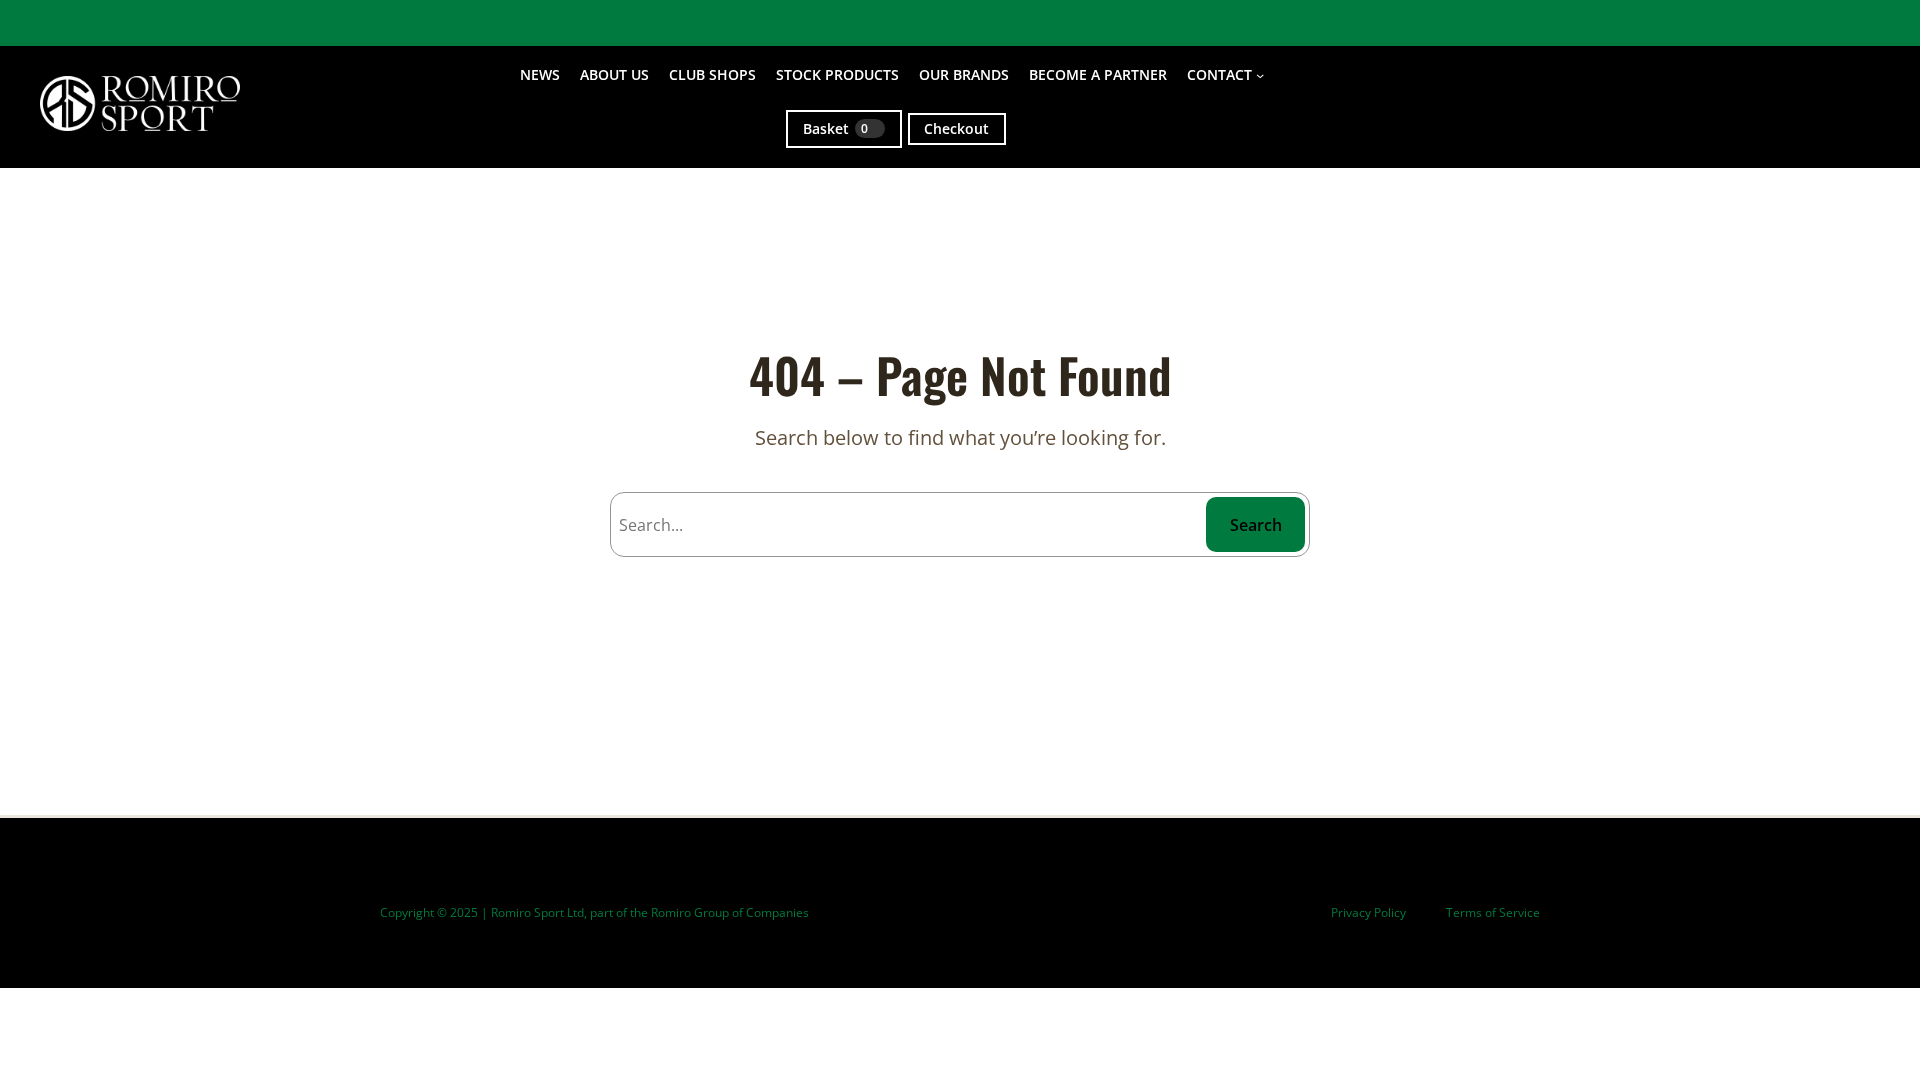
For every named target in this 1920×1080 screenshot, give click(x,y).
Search (1256, 525)
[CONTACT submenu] (1260, 75)
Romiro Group (690, 912)
